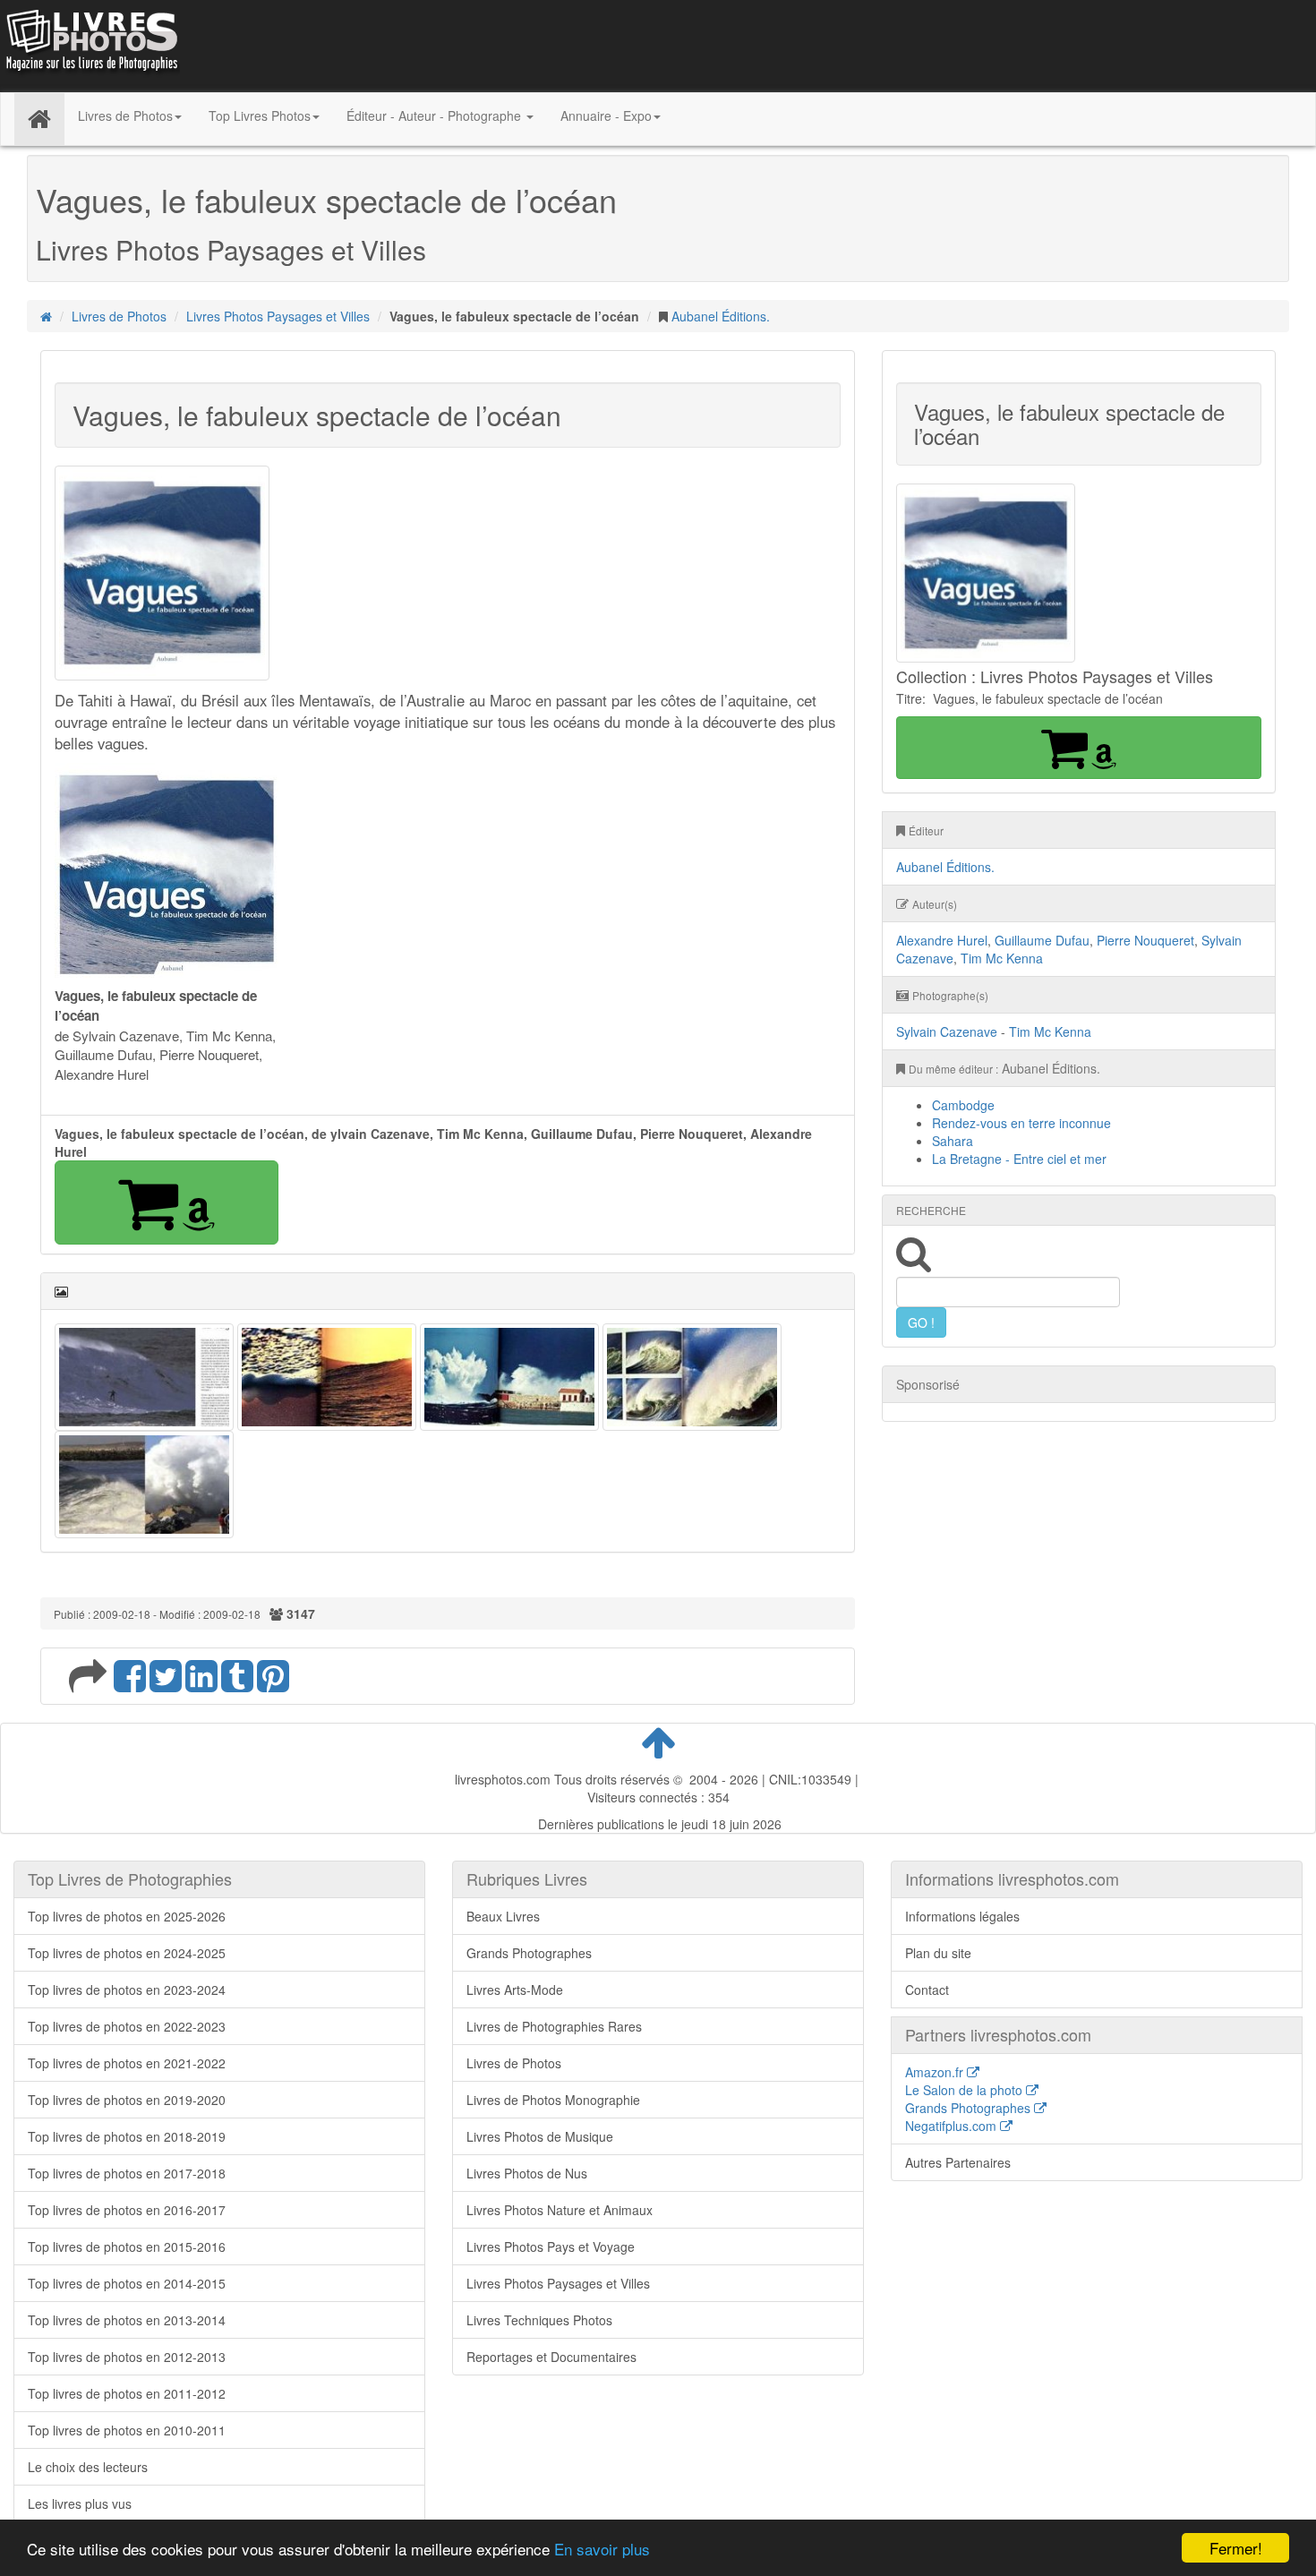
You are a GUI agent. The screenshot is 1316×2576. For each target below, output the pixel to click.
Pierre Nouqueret (1145, 940)
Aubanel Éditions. (721, 316)
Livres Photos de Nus (527, 2173)
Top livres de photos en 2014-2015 (127, 2283)
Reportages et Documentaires (551, 2357)
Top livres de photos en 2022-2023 (127, 2026)
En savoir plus (602, 2549)
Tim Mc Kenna (1002, 958)
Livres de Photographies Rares (554, 2026)
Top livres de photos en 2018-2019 (127, 2136)
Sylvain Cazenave (947, 1031)
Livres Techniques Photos (539, 2320)
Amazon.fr (936, 2072)
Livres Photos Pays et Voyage (551, 2247)
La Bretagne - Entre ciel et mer (1019, 1159)
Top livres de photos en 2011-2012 (127, 2393)
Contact (927, 1990)
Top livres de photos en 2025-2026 (127, 1916)
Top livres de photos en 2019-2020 (127, 2100)
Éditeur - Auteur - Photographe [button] (436, 116)
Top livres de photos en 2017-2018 (127, 2173)
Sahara (953, 1141)
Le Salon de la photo (966, 2090)
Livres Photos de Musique (540, 2136)
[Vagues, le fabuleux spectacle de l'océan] (144, 1375)
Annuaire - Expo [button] (606, 116)
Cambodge (963, 1105)
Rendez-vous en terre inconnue (1021, 1123)
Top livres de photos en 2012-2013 (127, 2357)
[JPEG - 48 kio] (167, 873)
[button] (167, 1202)
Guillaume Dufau (1042, 940)
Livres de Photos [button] (125, 116)
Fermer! (1236, 2548)
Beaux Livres (503, 1916)
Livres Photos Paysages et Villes (278, 316)
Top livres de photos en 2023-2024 (127, 1990)
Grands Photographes (529, 1953)
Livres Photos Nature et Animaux (560, 2210)
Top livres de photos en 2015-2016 (127, 2247)
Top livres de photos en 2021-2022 (127, 2063)
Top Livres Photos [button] (260, 116)
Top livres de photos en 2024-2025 (127, 1953)
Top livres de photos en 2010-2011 (127, 2430)
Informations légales (962, 1916)
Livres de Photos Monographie (553, 2100)
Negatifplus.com (953, 2126)
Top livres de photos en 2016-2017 (127, 2210)
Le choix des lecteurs (88, 2467)
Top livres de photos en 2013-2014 (127, 2320)
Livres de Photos (119, 316)
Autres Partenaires (958, 2162)
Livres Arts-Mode (515, 1990)
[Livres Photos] (90, 44)
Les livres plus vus (80, 2503)
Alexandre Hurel (942, 940)
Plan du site (938, 1953)
